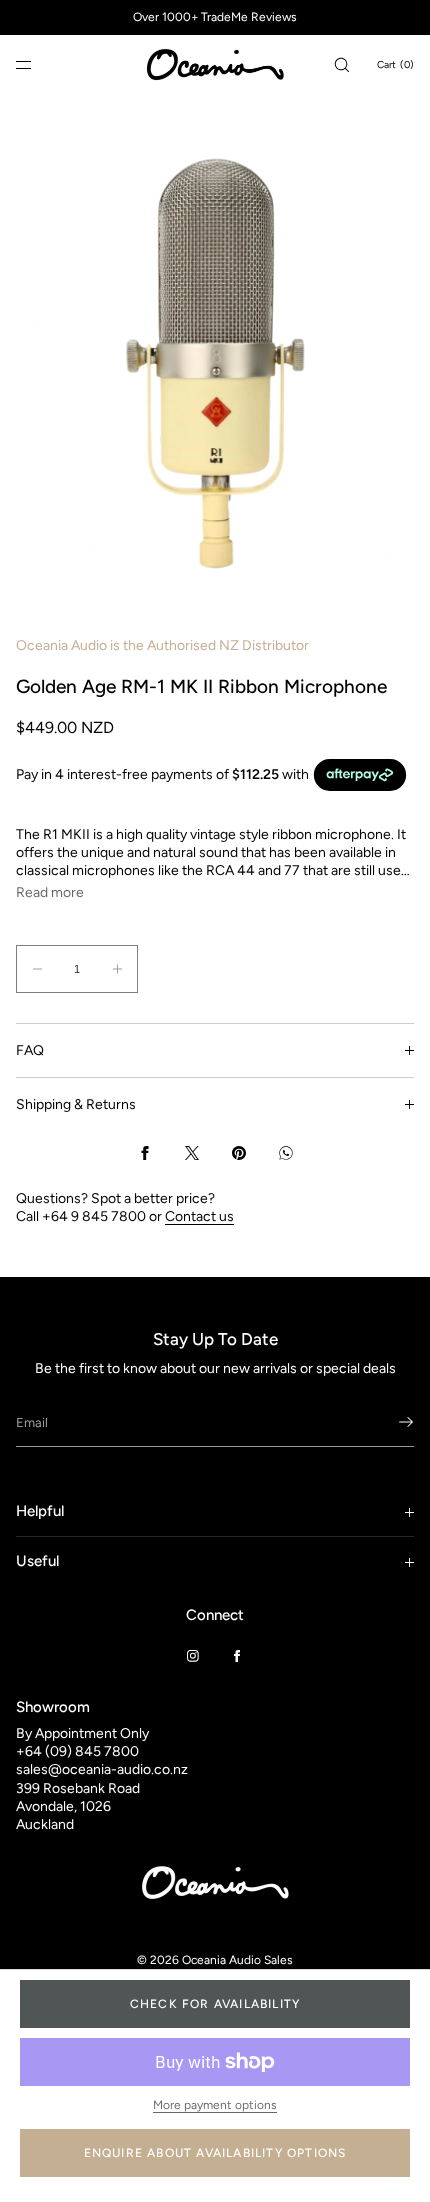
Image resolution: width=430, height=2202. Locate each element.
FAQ (30, 1050)
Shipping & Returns (76, 1104)
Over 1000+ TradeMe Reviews (215, 17)
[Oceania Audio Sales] (215, 65)
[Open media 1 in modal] (215, 364)
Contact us (199, 1216)
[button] (342, 64)
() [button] (395, 64)
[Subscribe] (389, 1422)
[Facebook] (237, 1656)
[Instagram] (193, 1656)
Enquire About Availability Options (215, 2153)
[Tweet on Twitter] (192, 1153)
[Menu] (40, 64)
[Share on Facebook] (145, 1153)
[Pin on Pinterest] (239, 1153)
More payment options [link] (215, 2105)
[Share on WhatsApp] (286, 1153)
